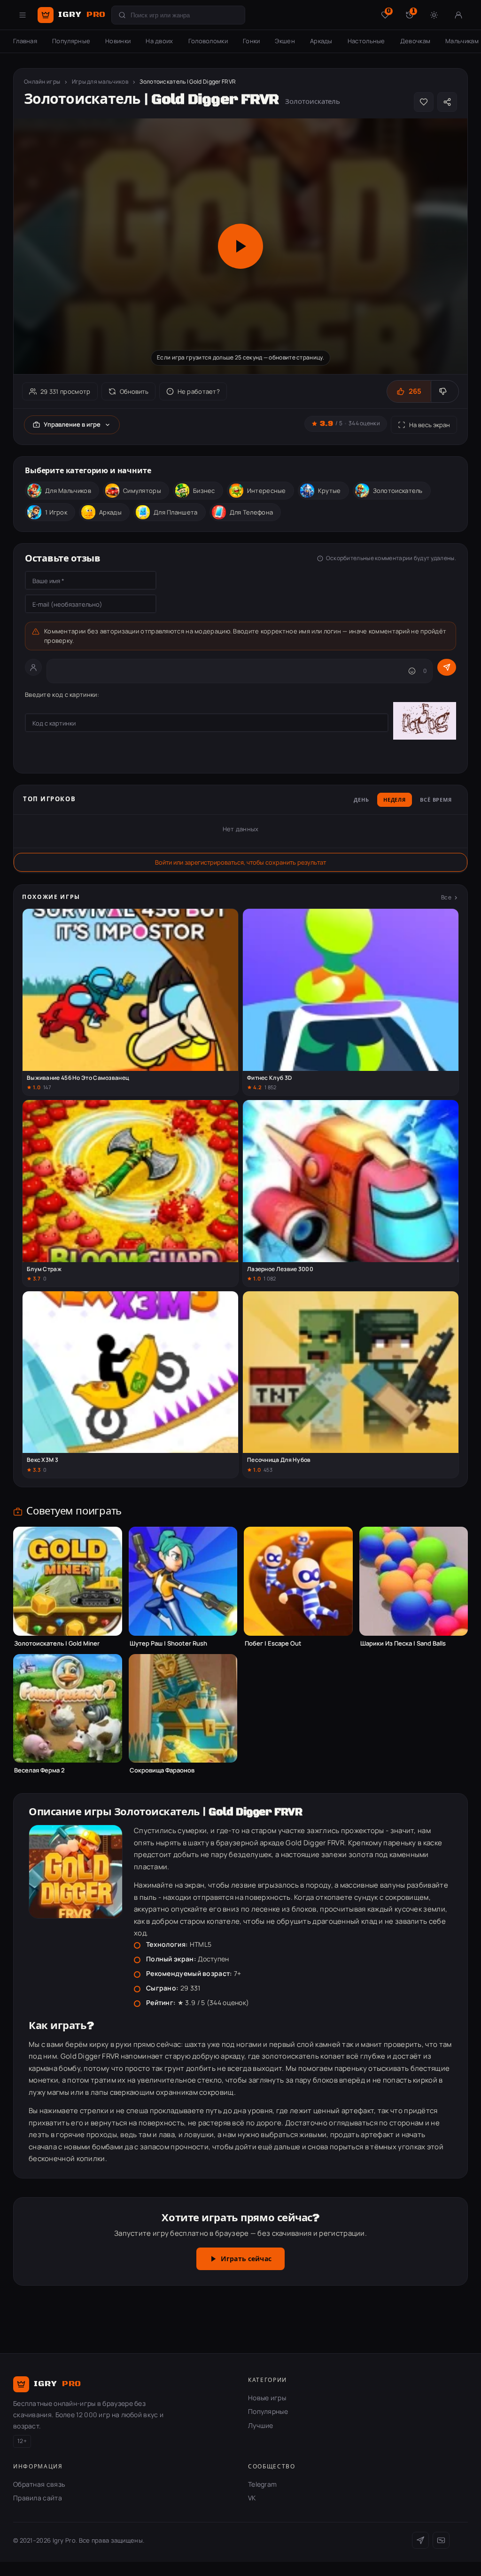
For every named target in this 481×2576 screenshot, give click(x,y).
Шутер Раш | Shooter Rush (168, 1643)
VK (252, 2498)
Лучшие (261, 2425)
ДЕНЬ (361, 800)
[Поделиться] (447, 102)
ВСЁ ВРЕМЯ (436, 800)
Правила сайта (38, 2498)
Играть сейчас (246, 2259)
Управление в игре (72, 424)
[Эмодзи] (412, 671)
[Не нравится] (445, 391)
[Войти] (458, 15)
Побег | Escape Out (273, 1643)
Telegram (262, 2484)
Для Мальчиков (68, 491)
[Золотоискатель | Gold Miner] (68, 1581)
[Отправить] (447, 667)
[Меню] (23, 15)
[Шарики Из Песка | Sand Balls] (414, 1581)
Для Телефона (252, 512)
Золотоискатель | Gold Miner (57, 1643)
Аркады (321, 41)
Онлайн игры (42, 82)
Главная (25, 41)
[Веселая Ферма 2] (68, 1709)
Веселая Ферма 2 (39, 1770)
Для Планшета (176, 512)
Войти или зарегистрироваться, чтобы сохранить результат (240, 862)
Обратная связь (39, 2484)
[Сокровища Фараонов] (183, 1709)
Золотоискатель (398, 491)
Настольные (366, 41)
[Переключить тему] (434, 15)
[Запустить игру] (240, 246)
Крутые (330, 491)
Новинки (118, 41)
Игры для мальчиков (100, 82)
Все (446, 897)
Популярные (71, 41)
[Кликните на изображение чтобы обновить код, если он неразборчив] (425, 722)
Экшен (285, 41)
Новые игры (267, 2398)
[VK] (441, 2540)
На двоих (159, 41)
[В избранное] (424, 102)
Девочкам (415, 41)
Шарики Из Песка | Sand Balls (403, 1643)
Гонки (252, 41)
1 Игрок (56, 512)
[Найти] (122, 15)
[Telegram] (420, 2540)
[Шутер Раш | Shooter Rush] (183, 1581)
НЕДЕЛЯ (395, 800)
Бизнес (204, 491)
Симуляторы (142, 491)
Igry (82, 15)
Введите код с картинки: (62, 695)
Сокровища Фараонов (162, 1770)
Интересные (267, 491)
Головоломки (208, 41)
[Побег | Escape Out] (298, 1581)
